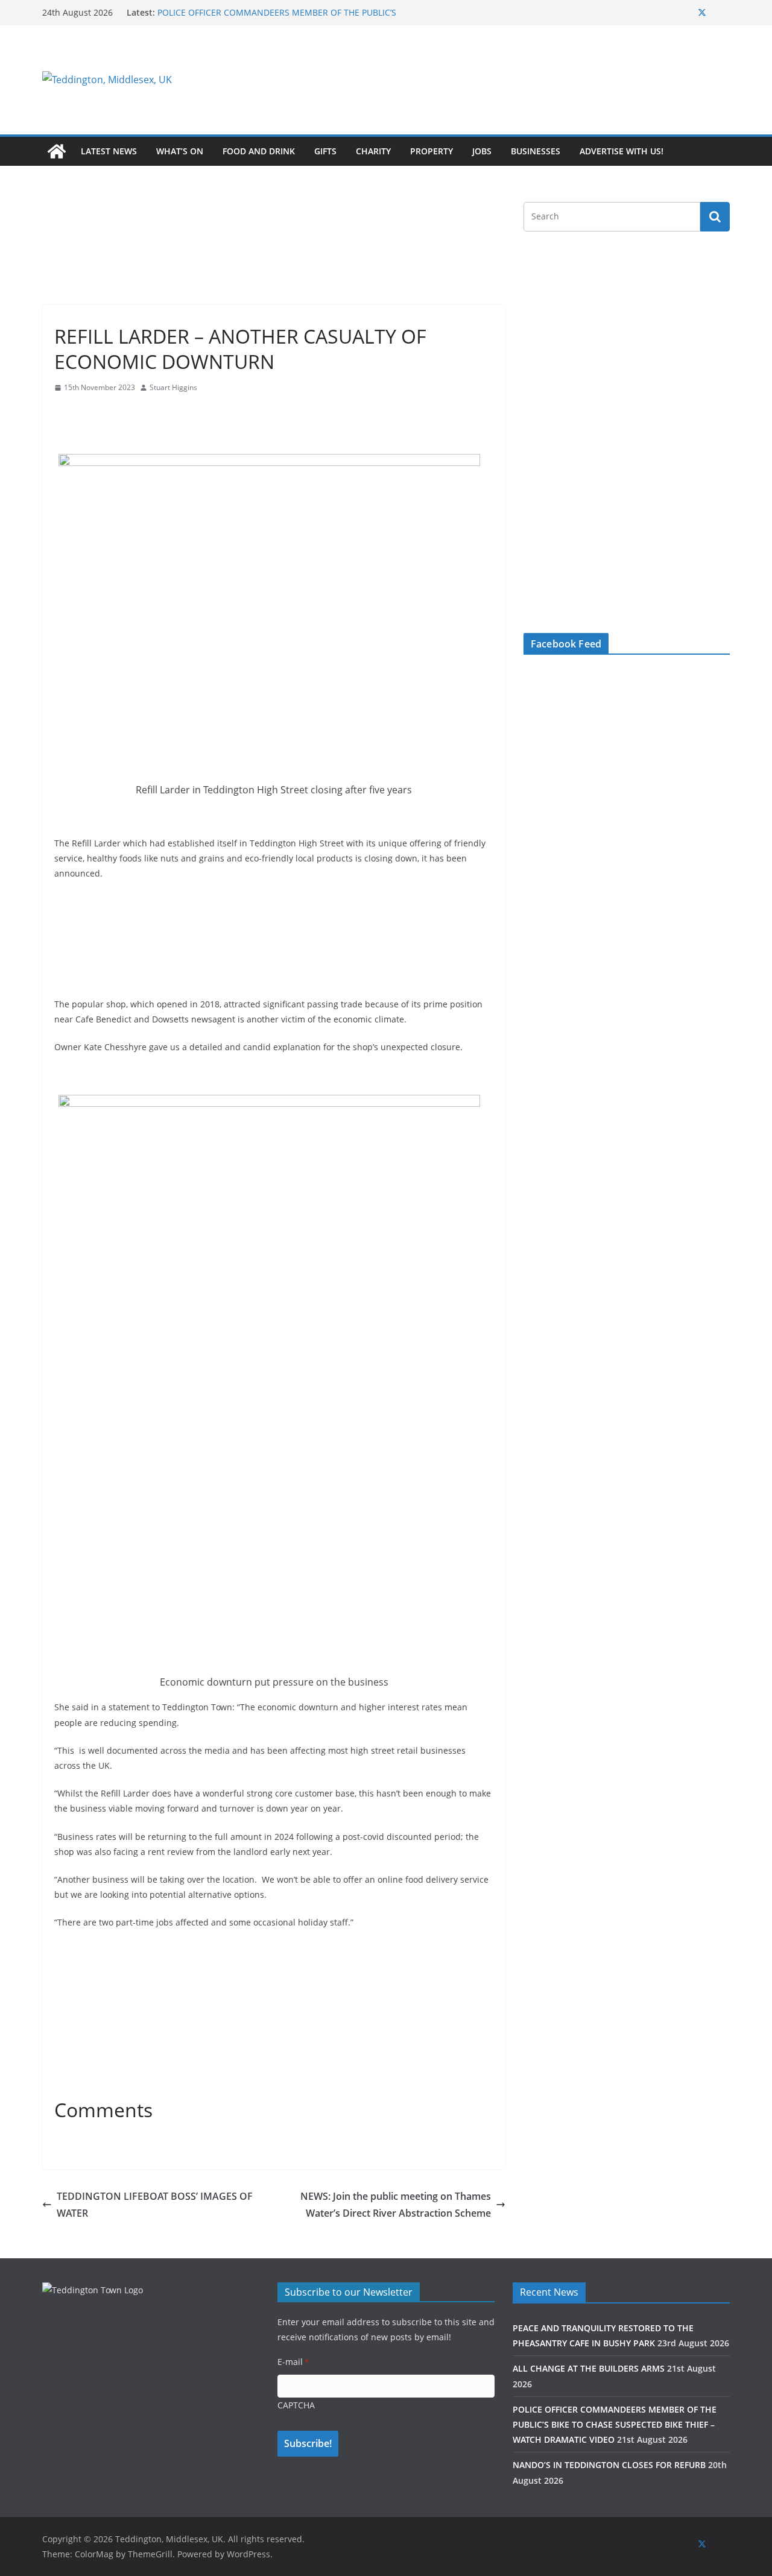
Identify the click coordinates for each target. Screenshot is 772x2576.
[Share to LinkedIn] (107, 411)
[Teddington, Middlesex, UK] (57, 151)
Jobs (482, 151)
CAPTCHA (296, 2405)
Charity (373, 151)
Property (432, 151)
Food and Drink (259, 151)
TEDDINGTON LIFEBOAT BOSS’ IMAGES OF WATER (155, 2205)
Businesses (536, 151)
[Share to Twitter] (86, 411)
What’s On (180, 151)
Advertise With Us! (622, 151)
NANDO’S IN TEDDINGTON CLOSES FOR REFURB (609, 2465)
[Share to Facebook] (64, 411)
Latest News (109, 151)
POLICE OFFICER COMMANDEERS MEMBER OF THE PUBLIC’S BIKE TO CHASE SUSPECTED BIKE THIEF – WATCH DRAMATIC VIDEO (615, 2424)
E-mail (293, 2362)
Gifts (325, 151)
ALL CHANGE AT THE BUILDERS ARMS (589, 2368)
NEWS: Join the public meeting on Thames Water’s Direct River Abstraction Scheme (396, 2205)
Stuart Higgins (173, 387)
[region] (534, 80)
